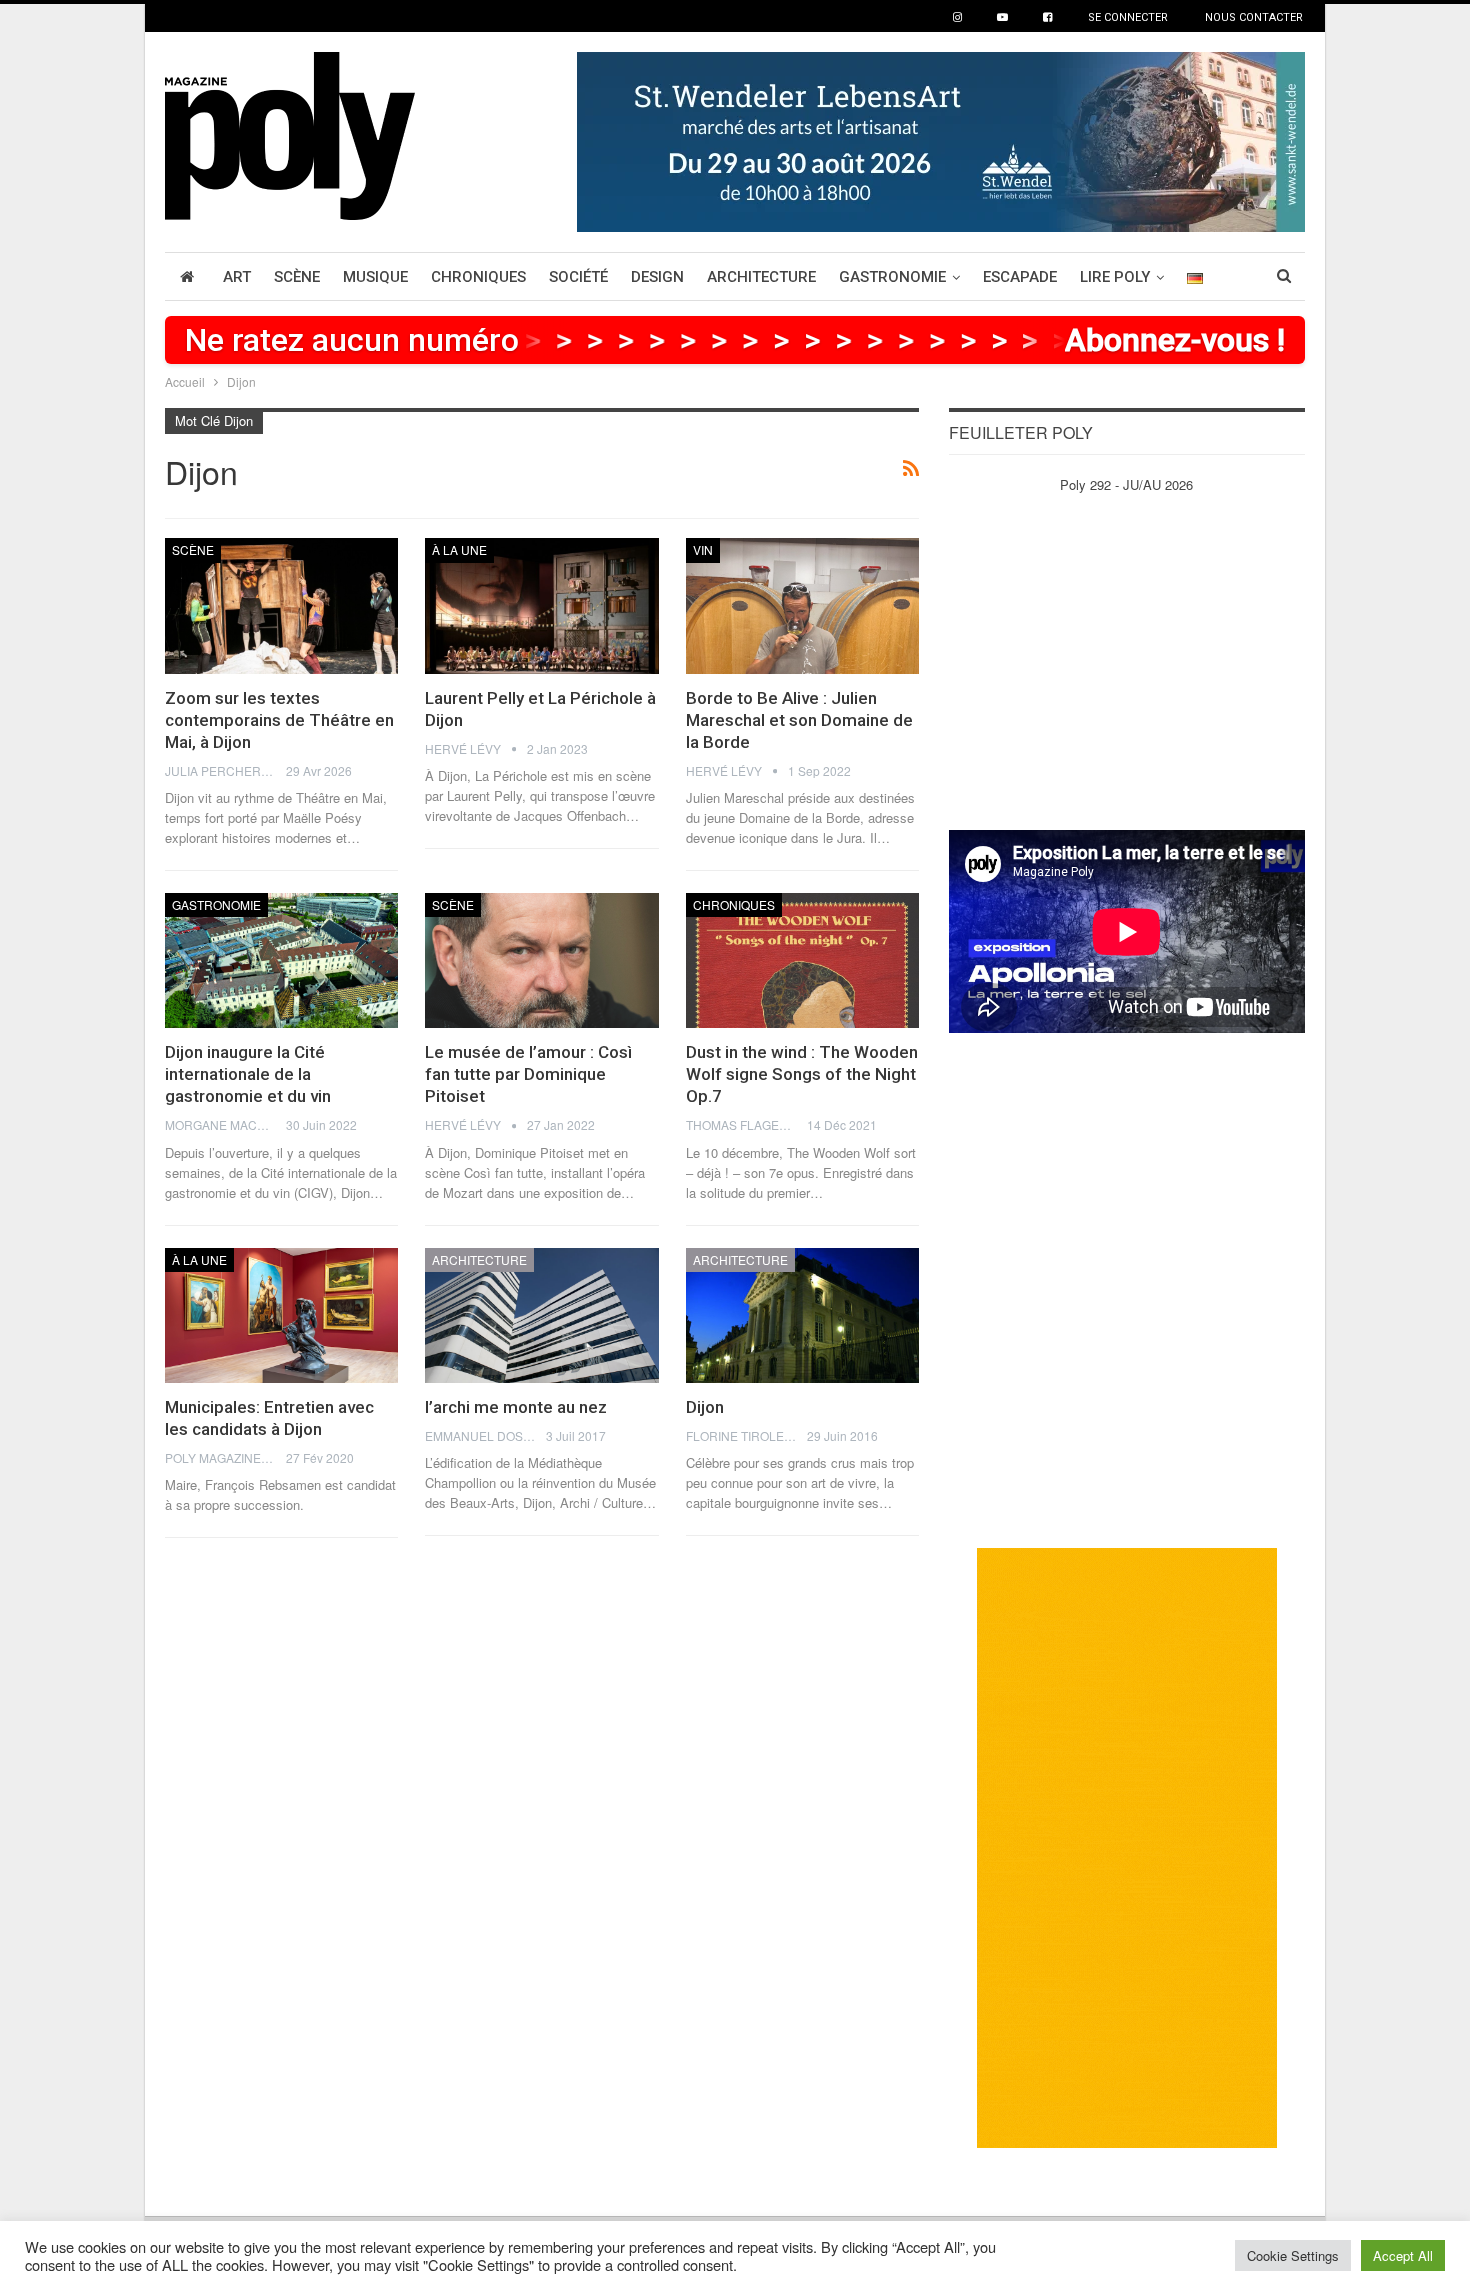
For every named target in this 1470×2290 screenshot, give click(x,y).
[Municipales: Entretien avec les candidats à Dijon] (281, 1315)
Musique (375, 277)
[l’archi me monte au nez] (541, 1315)
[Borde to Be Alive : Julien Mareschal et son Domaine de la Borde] (802, 605)
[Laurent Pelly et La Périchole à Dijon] (541, 605)
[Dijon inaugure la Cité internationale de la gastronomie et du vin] (281, 960)
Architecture (761, 277)
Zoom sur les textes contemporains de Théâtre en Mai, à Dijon (279, 720)
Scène (297, 277)
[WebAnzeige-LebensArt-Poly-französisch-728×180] (941, 139)
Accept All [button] (1403, 2255)
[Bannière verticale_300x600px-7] (1127, 1846)
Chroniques (478, 277)
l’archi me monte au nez (516, 1407)
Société (578, 277)
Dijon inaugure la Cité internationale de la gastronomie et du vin (248, 1074)
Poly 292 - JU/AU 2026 (1126, 484)
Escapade (1020, 277)
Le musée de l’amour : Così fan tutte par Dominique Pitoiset (528, 1074)
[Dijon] (802, 1315)
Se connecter (1128, 17)
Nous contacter (1254, 17)
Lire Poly (1115, 277)
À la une (459, 549)
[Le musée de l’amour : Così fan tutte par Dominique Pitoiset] (541, 960)
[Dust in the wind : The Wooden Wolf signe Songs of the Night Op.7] (802, 960)
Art (237, 277)
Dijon (705, 1407)
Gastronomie (892, 277)
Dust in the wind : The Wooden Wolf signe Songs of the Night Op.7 (802, 1074)
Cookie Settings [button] (1293, 2255)
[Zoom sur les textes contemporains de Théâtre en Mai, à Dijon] (281, 605)
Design (657, 277)
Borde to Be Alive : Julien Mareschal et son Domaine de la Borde (799, 720)
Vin (703, 549)
